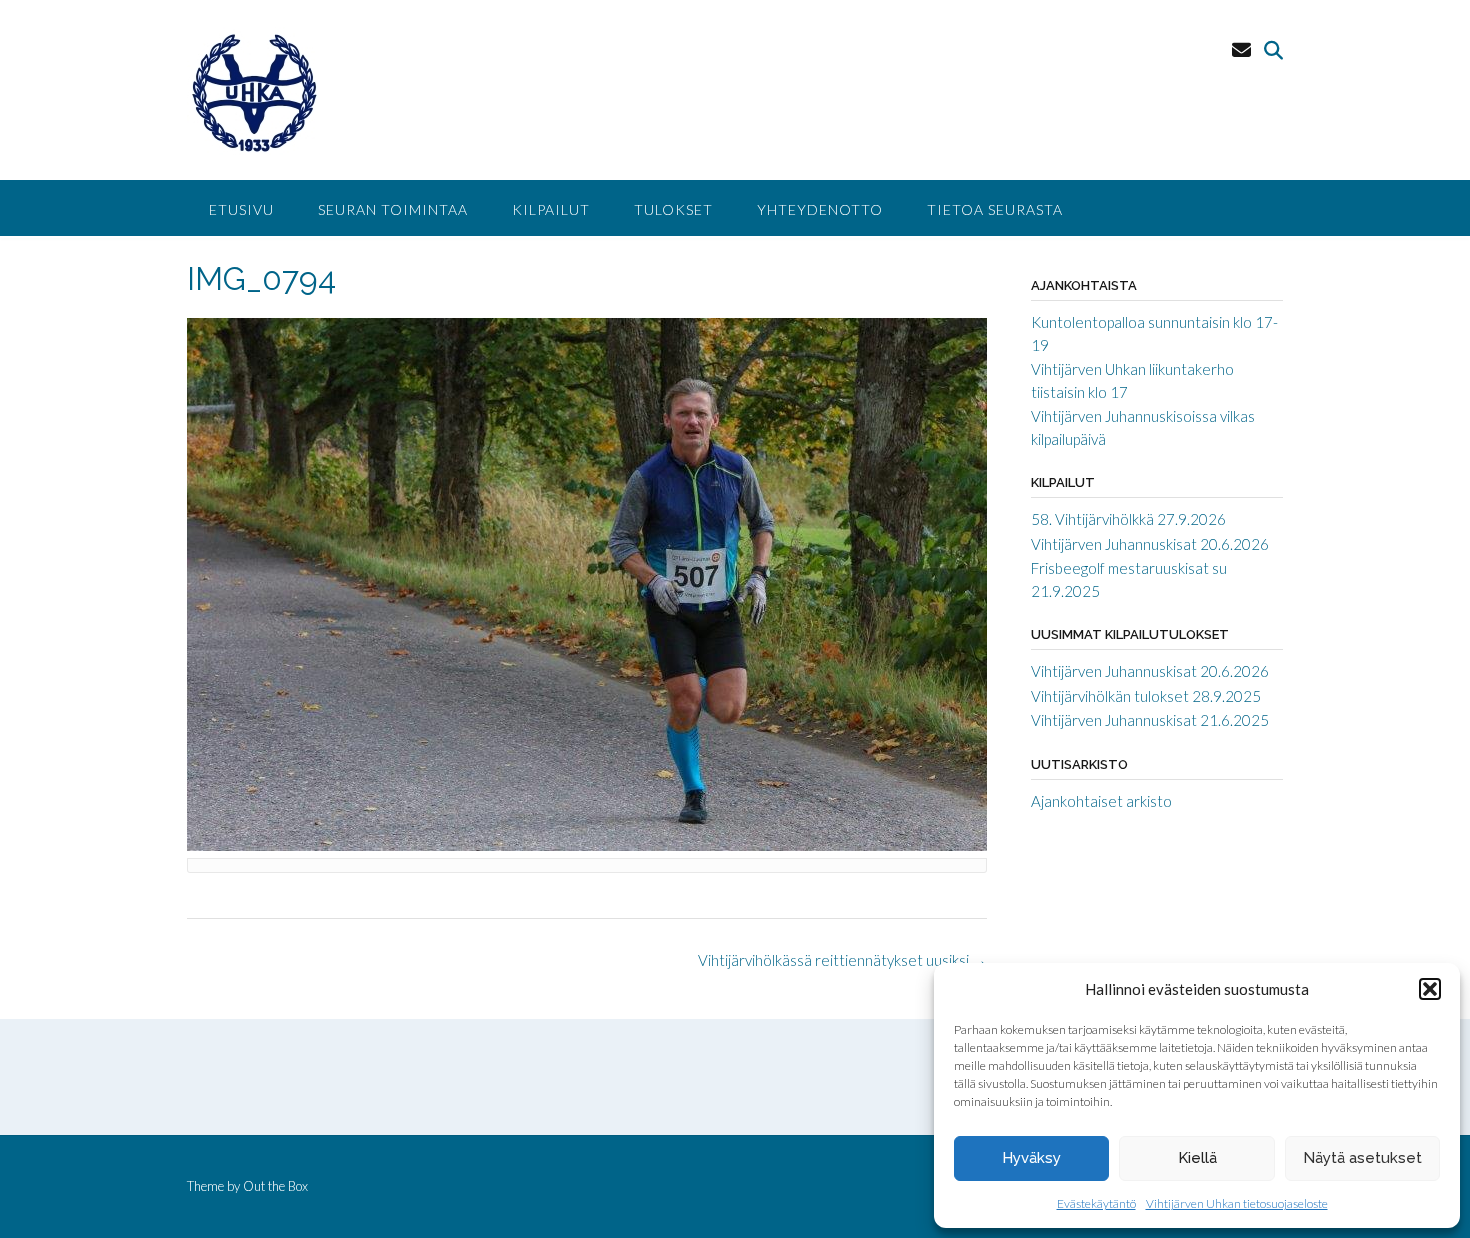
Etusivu (241, 209)
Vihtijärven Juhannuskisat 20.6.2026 (1150, 544)
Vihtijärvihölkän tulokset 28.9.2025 (1146, 696)
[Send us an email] (1241, 49)
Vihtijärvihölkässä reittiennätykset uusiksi (842, 960)
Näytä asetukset (1362, 1158)
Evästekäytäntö (1096, 1203)
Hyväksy (1031, 1158)
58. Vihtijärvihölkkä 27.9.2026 (1128, 519)
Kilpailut (551, 209)
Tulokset (673, 209)
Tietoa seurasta (995, 209)
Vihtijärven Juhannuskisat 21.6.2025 (1150, 720)
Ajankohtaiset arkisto (1101, 801)
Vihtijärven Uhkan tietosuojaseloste (1237, 1203)
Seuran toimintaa (393, 209)
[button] (1430, 989)
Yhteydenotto (820, 209)
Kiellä (1197, 1158)
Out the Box (275, 1186)
